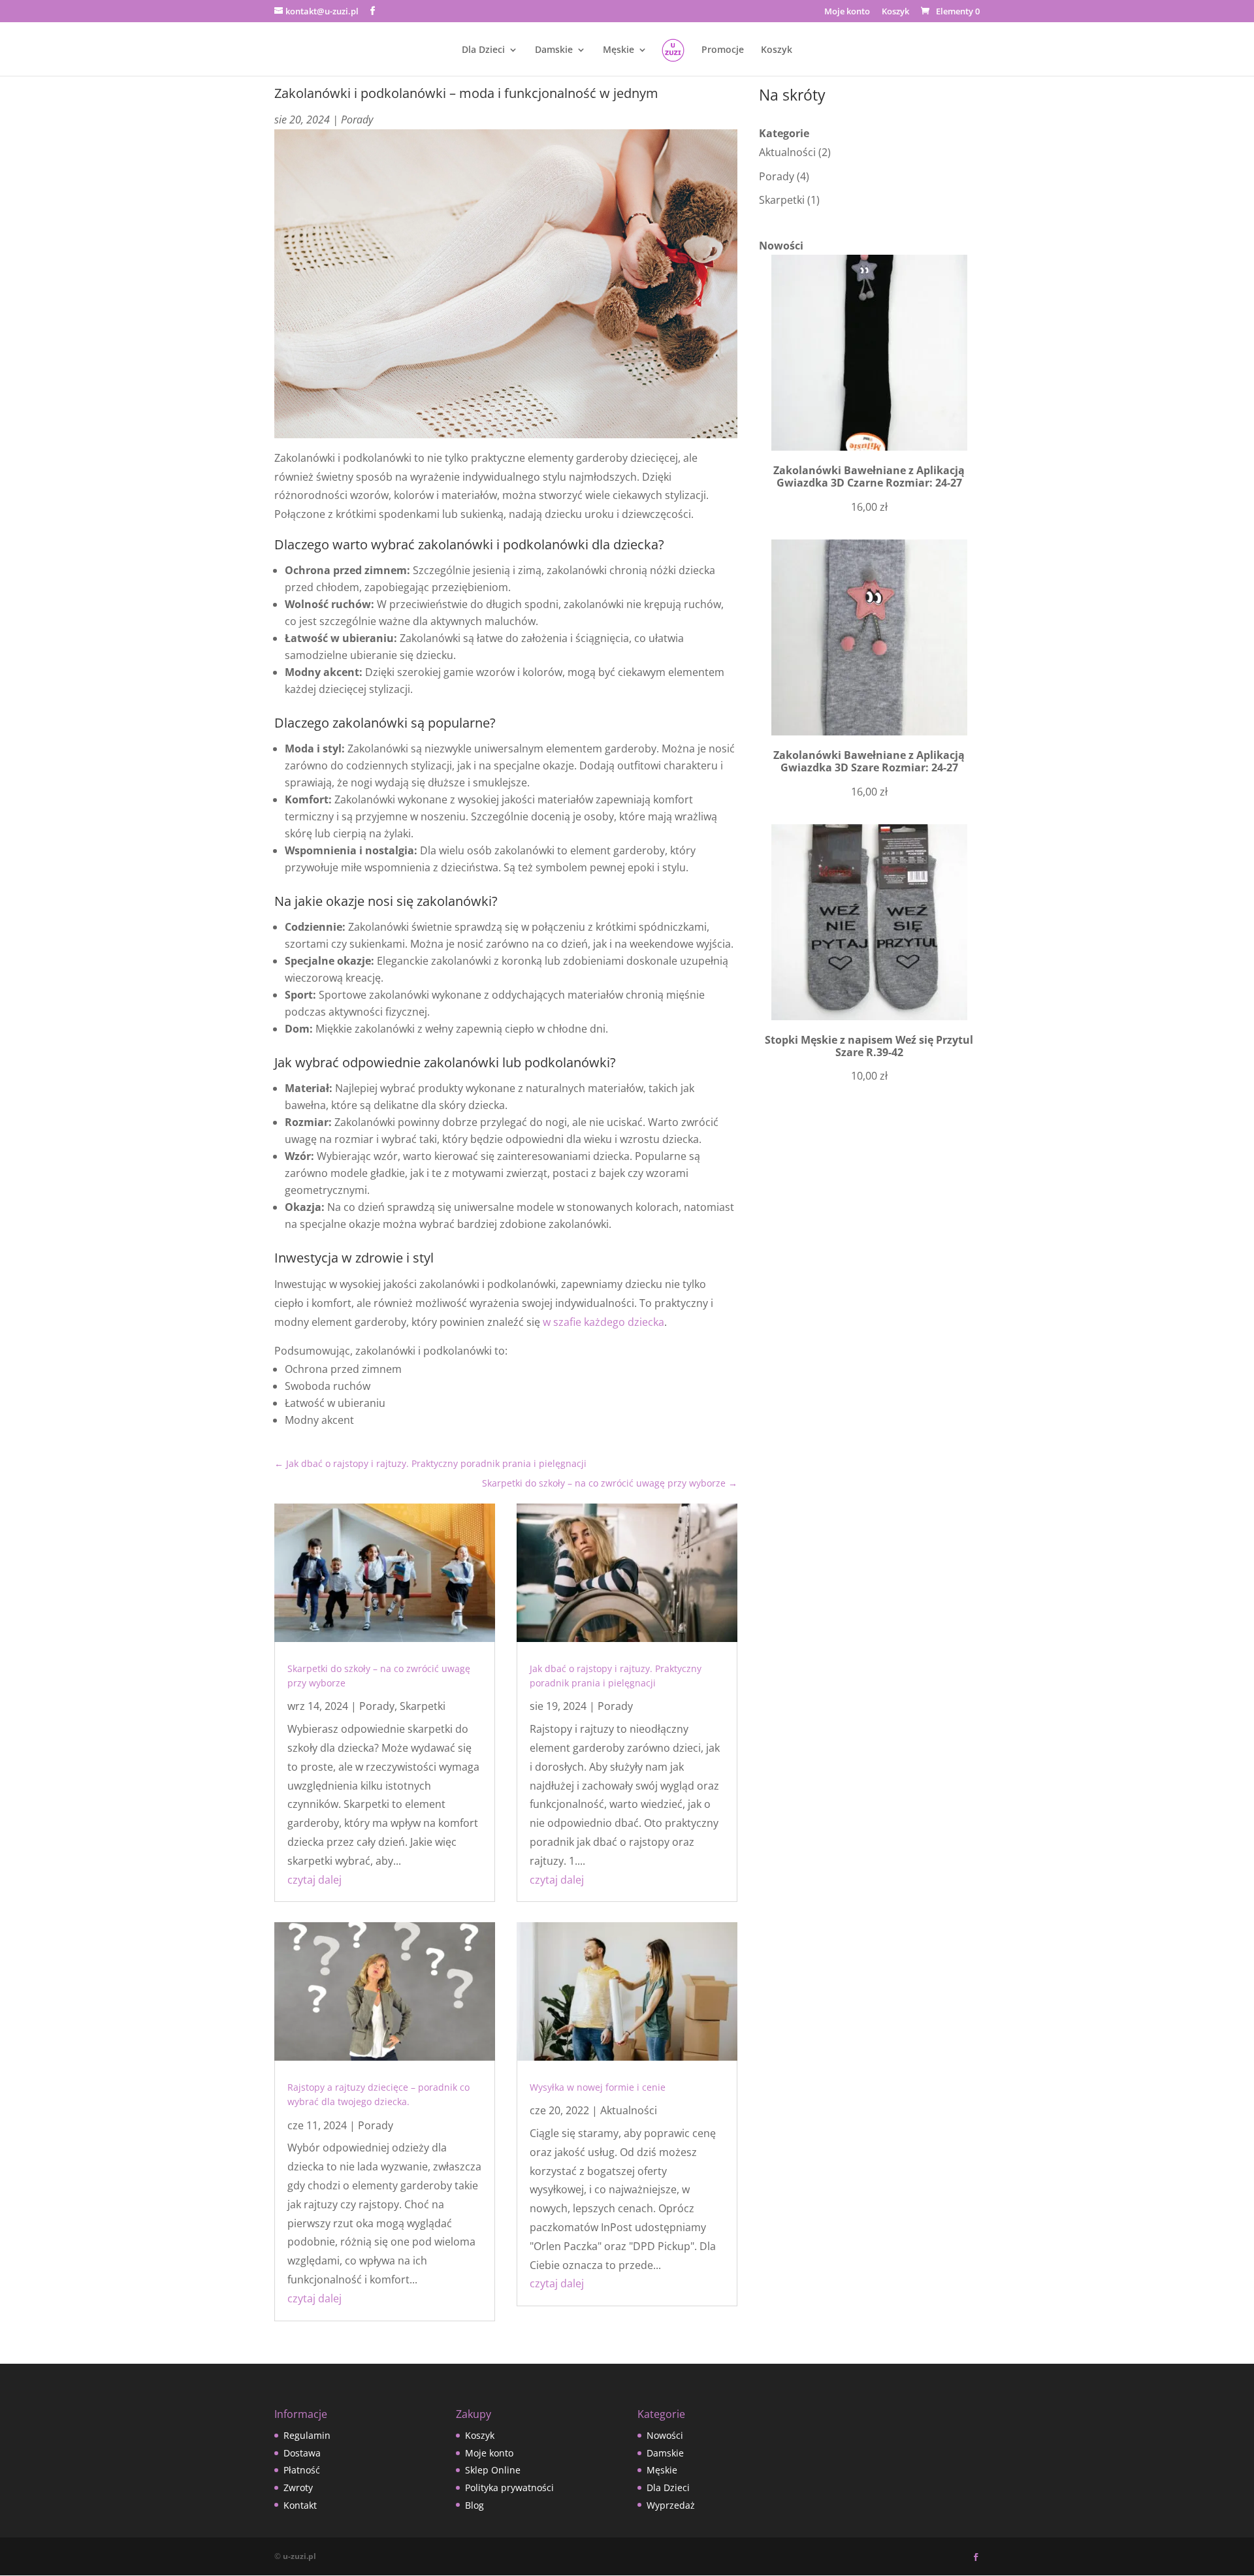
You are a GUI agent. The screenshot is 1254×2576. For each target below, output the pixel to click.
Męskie (619, 50)
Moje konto (847, 12)
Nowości (665, 2435)
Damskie (554, 50)
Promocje (723, 50)
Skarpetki (423, 1706)
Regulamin (307, 2435)
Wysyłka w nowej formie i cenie (598, 2087)
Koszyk (895, 12)
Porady (357, 120)
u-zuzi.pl (299, 2556)
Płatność (302, 2470)
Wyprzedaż (671, 2505)
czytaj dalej (314, 1880)
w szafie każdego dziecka (603, 1322)
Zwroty (298, 2487)
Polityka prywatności (509, 2487)
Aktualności (629, 2110)
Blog (474, 2505)
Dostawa (302, 2453)
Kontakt (300, 2505)
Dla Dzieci (483, 50)
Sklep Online (493, 2470)
